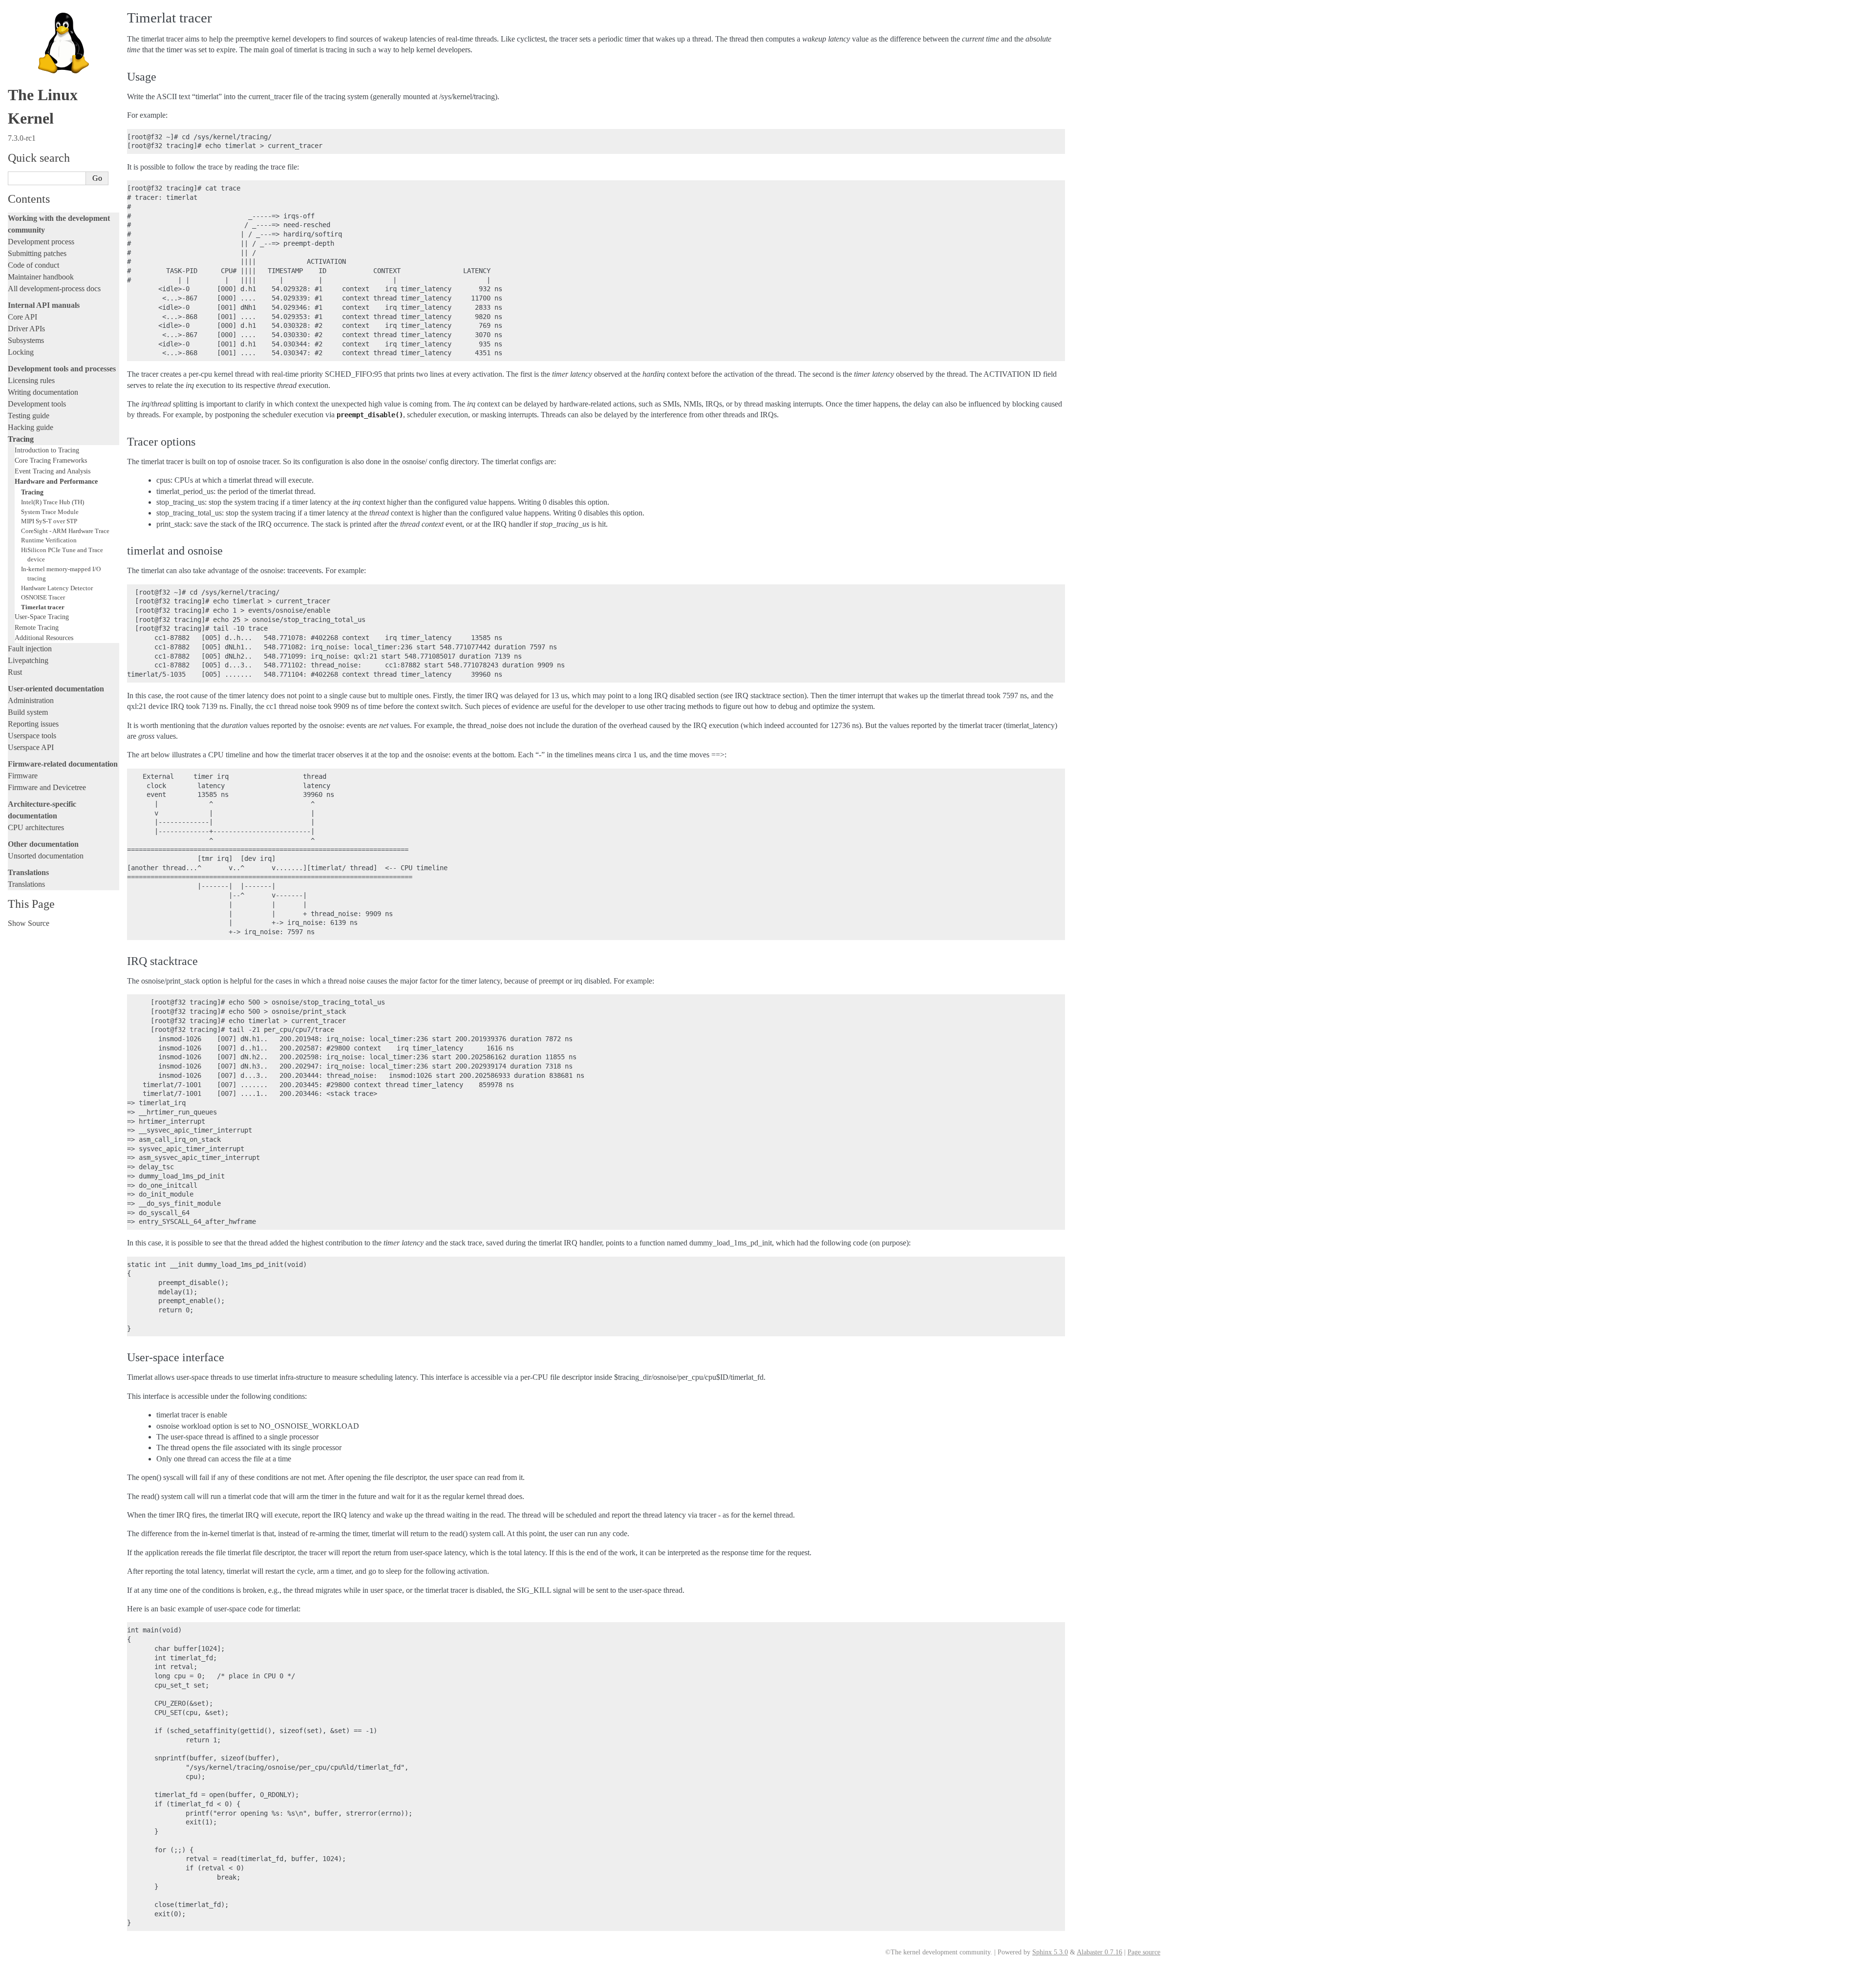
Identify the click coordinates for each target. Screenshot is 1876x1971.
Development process (41, 242)
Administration (31, 700)
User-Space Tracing (42, 617)
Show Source (29, 923)
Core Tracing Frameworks (51, 460)
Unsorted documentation (46, 856)
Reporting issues (33, 724)
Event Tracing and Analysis (53, 471)
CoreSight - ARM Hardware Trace (65, 531)
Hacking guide (31, 427)
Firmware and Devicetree (47, 787)
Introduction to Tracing (47, 450)
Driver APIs (26, 329)
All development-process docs (54, 289)
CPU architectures (36, 827)
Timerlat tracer (43, 607)
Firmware (23, 776)
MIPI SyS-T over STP (49, 521)
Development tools (37, 404)
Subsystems (26, 340)
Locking (21, 352)
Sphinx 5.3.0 (1050, 1952)
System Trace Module (50, 512)
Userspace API (31, 747)
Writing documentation (43, 392)
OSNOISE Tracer (43, 597)
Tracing (21, 439)
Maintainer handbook (41, 277)
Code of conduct (33, 265)
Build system (28, 712)
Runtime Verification (49, 540)
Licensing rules (31, 380)
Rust (15, 672)
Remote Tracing (37, 627)
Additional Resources (44, 638)
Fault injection (30, 649)
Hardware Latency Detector (57, 588)
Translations (26, 884)
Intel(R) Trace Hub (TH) (53, 502)
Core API (22, 317)
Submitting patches (37, 253)
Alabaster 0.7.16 (1099, 1952)
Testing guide (29, 416)
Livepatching (28, 660)
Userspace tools (32, 736)
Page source (1144, 1952)
